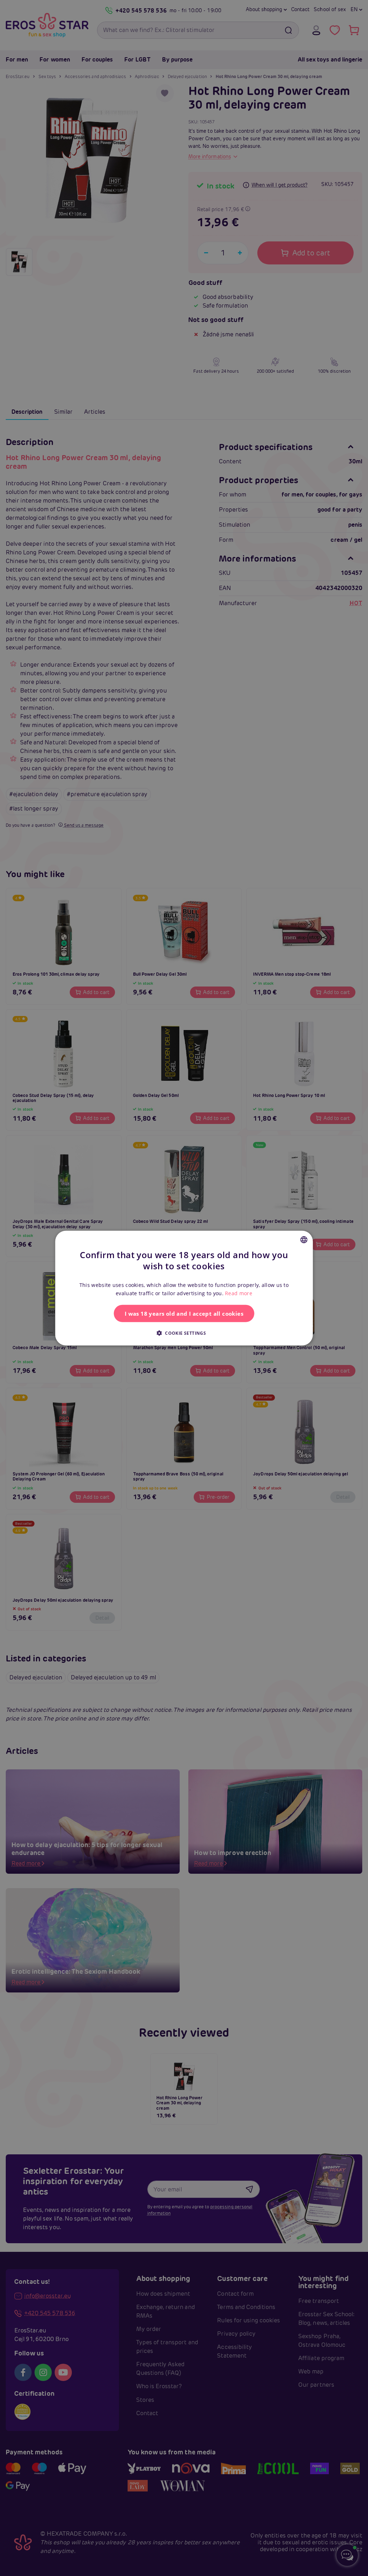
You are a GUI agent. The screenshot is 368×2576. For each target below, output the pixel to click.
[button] (184, 1333)
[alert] (184, 1288)
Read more (239, 1293)
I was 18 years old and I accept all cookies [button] (184, 1313)
